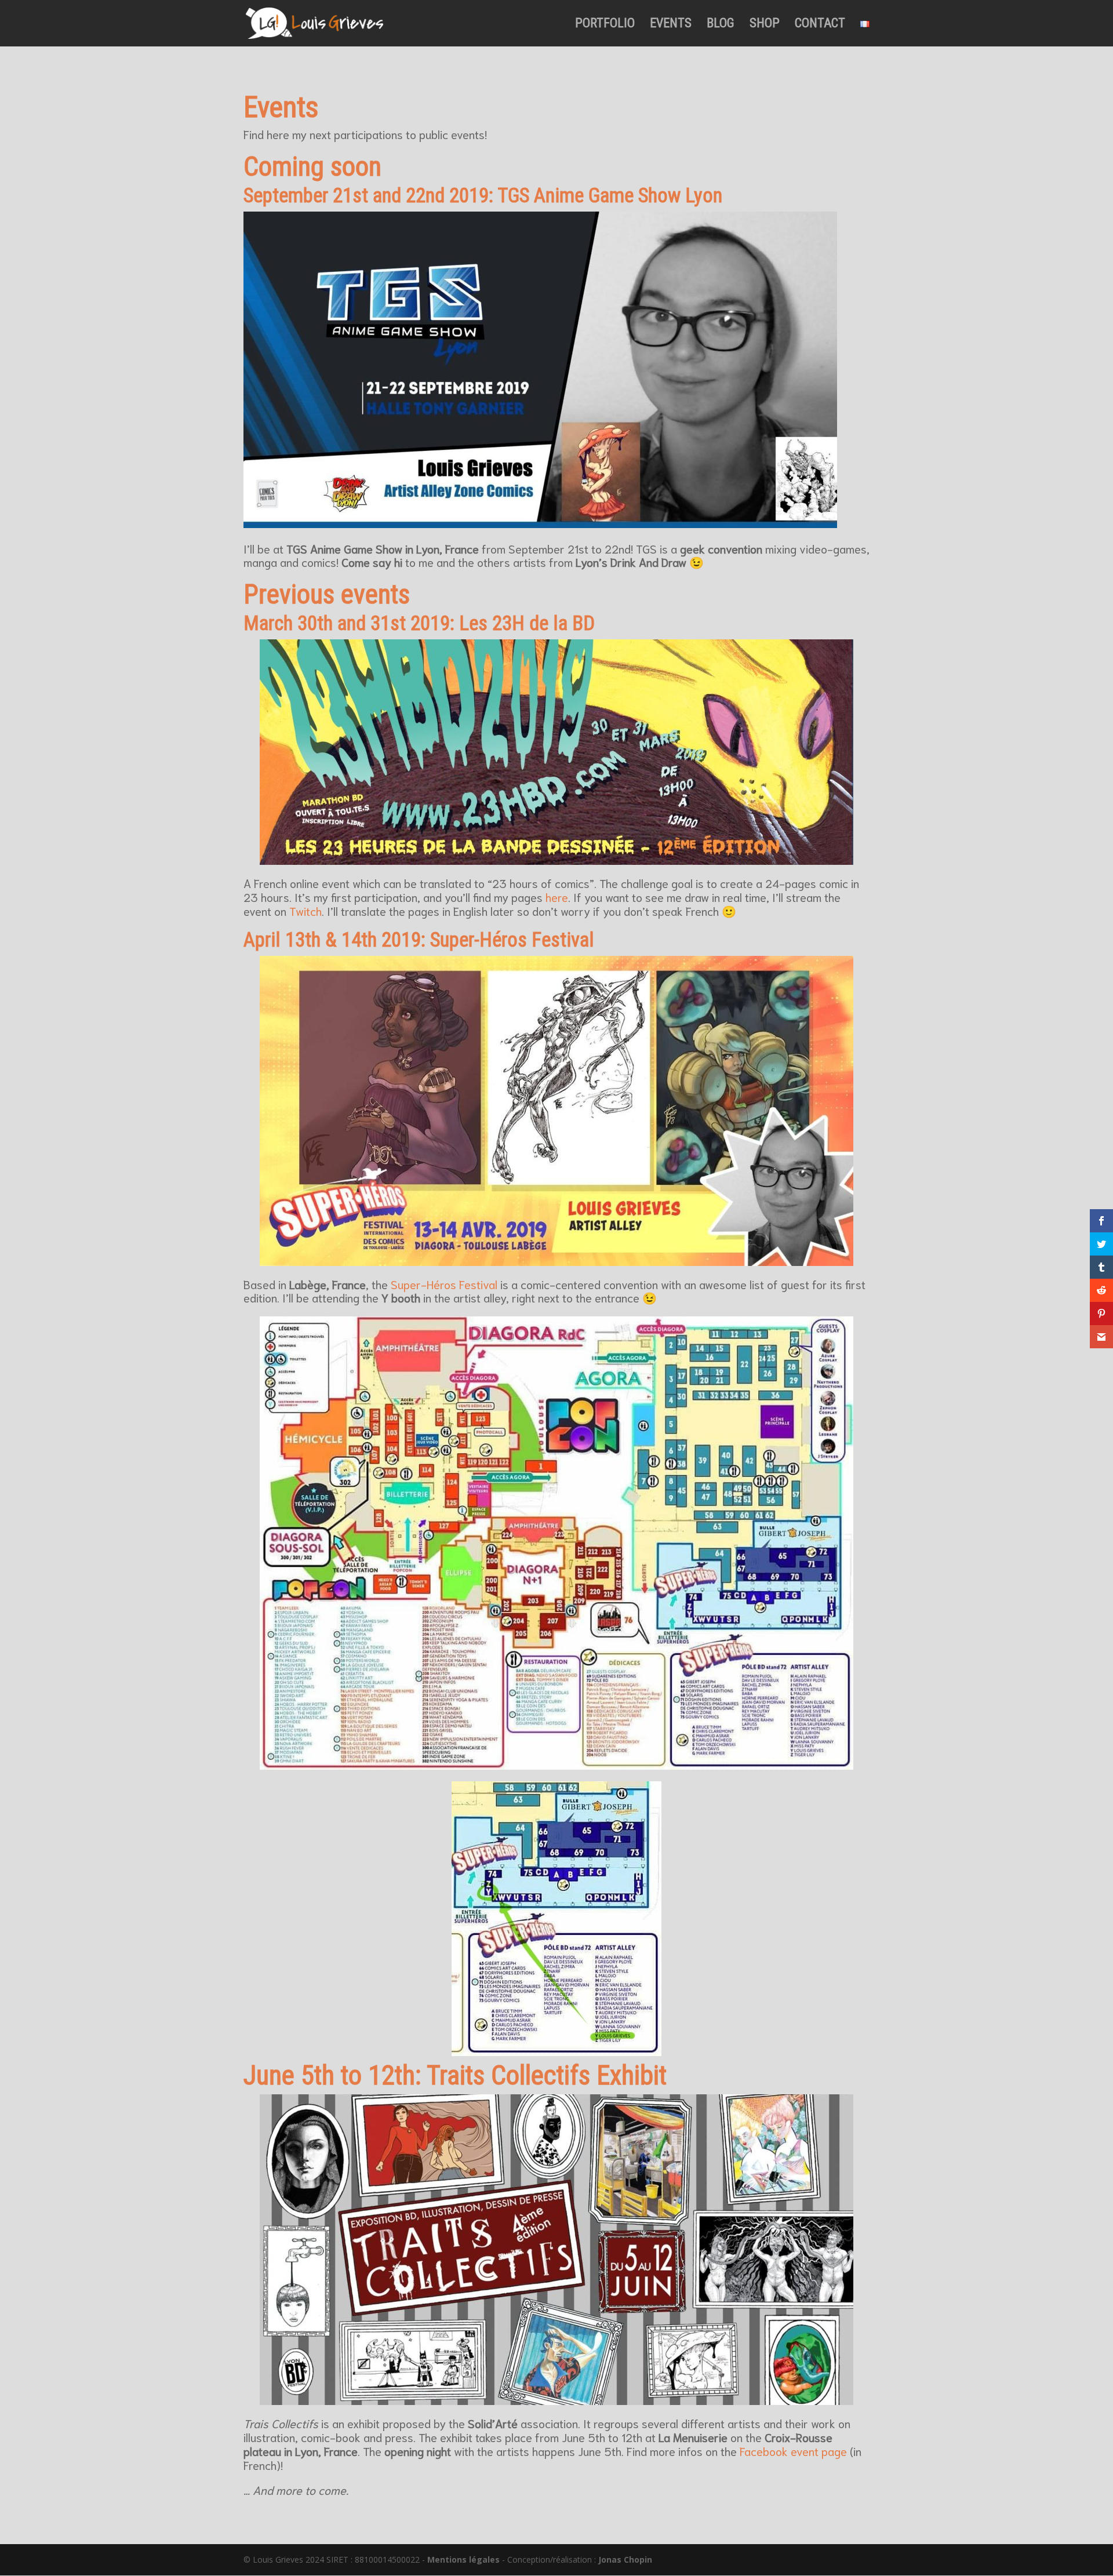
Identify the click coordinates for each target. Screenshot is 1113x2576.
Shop (765, 25)
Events (671, 25)
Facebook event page (793, 2451)
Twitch (305, 911)
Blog (721, 25)
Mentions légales (463, 2559)
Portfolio (605, 25)
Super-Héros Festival (444, 1284)
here (557, 897)
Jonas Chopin (625, 2559)
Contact (820, 25)
